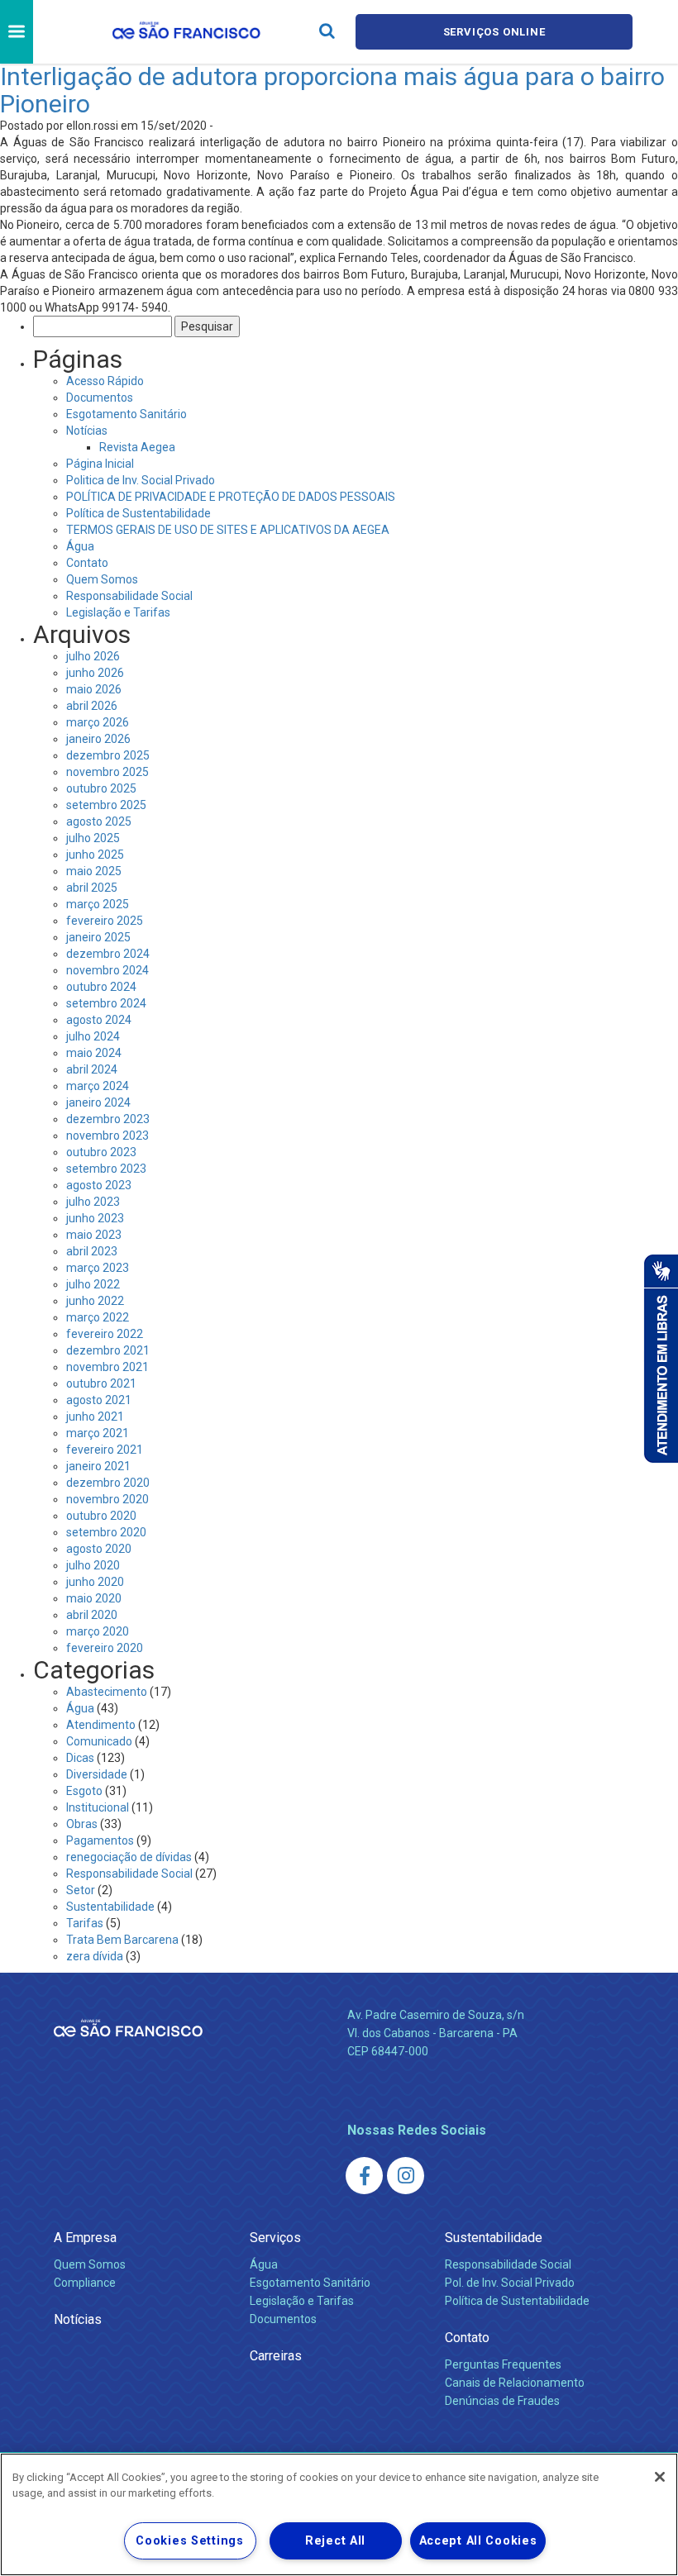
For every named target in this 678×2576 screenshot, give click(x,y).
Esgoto (84, 1791)
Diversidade (97, 1774)
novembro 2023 (107, 1136)
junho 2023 (95, 1218)
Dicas (80, 1758)
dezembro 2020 (108, 1483)
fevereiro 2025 (105, 921)
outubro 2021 (101, 1383)
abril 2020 (92, 1615)
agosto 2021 (99, 1400)
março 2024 (98, 1086)
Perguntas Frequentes (503, 2364)
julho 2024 (93, 1036)
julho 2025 (93, 838)
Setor (81, 1890)
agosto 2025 (99, 821)
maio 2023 (94, 1235)
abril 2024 (92, 1069)
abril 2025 (92, 888)
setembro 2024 (106, 1003)
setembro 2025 (106, 805)
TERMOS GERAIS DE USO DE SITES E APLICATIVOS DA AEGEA (228, 530)
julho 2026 (93, 656)
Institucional (98, 1807)
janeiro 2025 (98, 937)
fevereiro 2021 (105, 1450)
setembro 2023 (106, 1169)
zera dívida (95, 1956)
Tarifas (85, 1923)
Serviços (275, 2238)
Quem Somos (102, 579)
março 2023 (98, 1268)
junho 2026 (95, 673)
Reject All (335, 2541)
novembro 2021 (107, 1367)
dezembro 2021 (108, 1350)
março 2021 (98, 1433)
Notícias (87, 431)
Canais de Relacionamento (515, 2383)
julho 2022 (93, 1284)
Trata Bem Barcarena (122, 1940)
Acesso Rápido (105, 381)
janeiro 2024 (98, 1102)
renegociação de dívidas (129, 1857)
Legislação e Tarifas (118, 612)
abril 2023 (92, 1251)
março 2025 (98, 904)
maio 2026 (94, 689)
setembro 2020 (106, 1532)
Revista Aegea (137, 447)
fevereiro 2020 (105, 1648)
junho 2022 (95, 1301)
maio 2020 (94, 1598)
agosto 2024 (99, 1020)
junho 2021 (95, 1417)
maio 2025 (94, 871)
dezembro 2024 (108, 954)
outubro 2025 (101, 788)
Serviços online (494, 32)
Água (80, 546)
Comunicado (99, 1741)
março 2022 (98, 1317)
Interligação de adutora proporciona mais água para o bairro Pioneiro (332, 90)
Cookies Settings (190, 2541)
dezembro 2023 (108, 1119)
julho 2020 (93, 1565)
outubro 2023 (101, 1152)
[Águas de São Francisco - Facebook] (364, 2176)
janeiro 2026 (98, 739)
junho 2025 (95, 855)
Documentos (100, 398)
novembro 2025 (107, 772)
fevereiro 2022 (105, 1334)
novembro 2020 (107, 1499)
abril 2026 (92, 706)
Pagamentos (100, 1840)
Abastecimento (107, 1692)
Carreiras (276, 2356)
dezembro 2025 (108, 755)
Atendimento (101, 1725)
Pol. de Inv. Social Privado (510, 2283)
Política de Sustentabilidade (138, 513)
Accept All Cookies (478, 2541)
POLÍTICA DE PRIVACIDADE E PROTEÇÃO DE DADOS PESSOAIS (231, 497)
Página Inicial (100, 464)
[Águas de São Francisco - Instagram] (406, 2176)
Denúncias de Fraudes (502, 2401)
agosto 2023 (99, 1185)
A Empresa (85, 2238)
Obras (82, 1824)
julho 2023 (93, 1202)
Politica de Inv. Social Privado (141, 480)
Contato (87, 563)
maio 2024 (94, 1053)
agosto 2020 (99, 1549)
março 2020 (98, 1631)
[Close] (660, 2477)
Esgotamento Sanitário (127, 414)
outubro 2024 (101, 987)
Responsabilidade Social (129, 596)
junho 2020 (95, 1582)
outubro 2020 (101, 1516)
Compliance (85, 2283)
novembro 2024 (107, 970)
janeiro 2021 (98, 1466)
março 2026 (98, 722)
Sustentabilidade (110, 1907)
